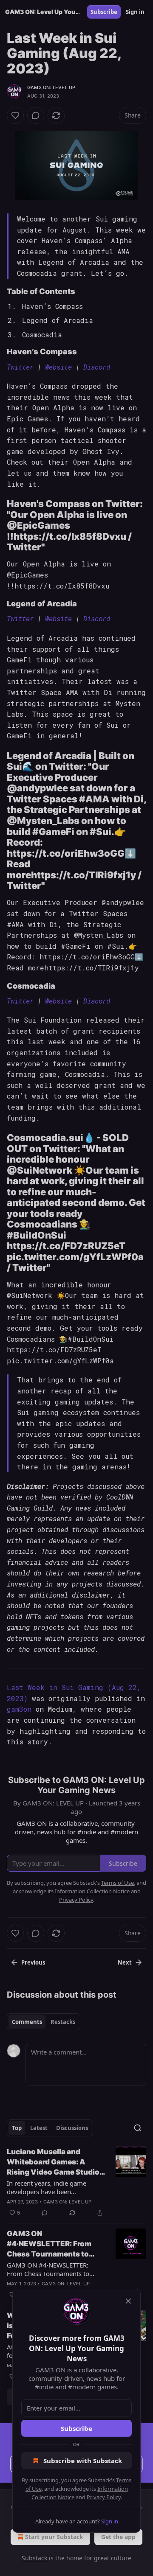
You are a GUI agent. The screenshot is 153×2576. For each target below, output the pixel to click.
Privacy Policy (104, 2497)
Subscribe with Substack (83, 2461)
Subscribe (76, 2428)
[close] (128, 2301)
